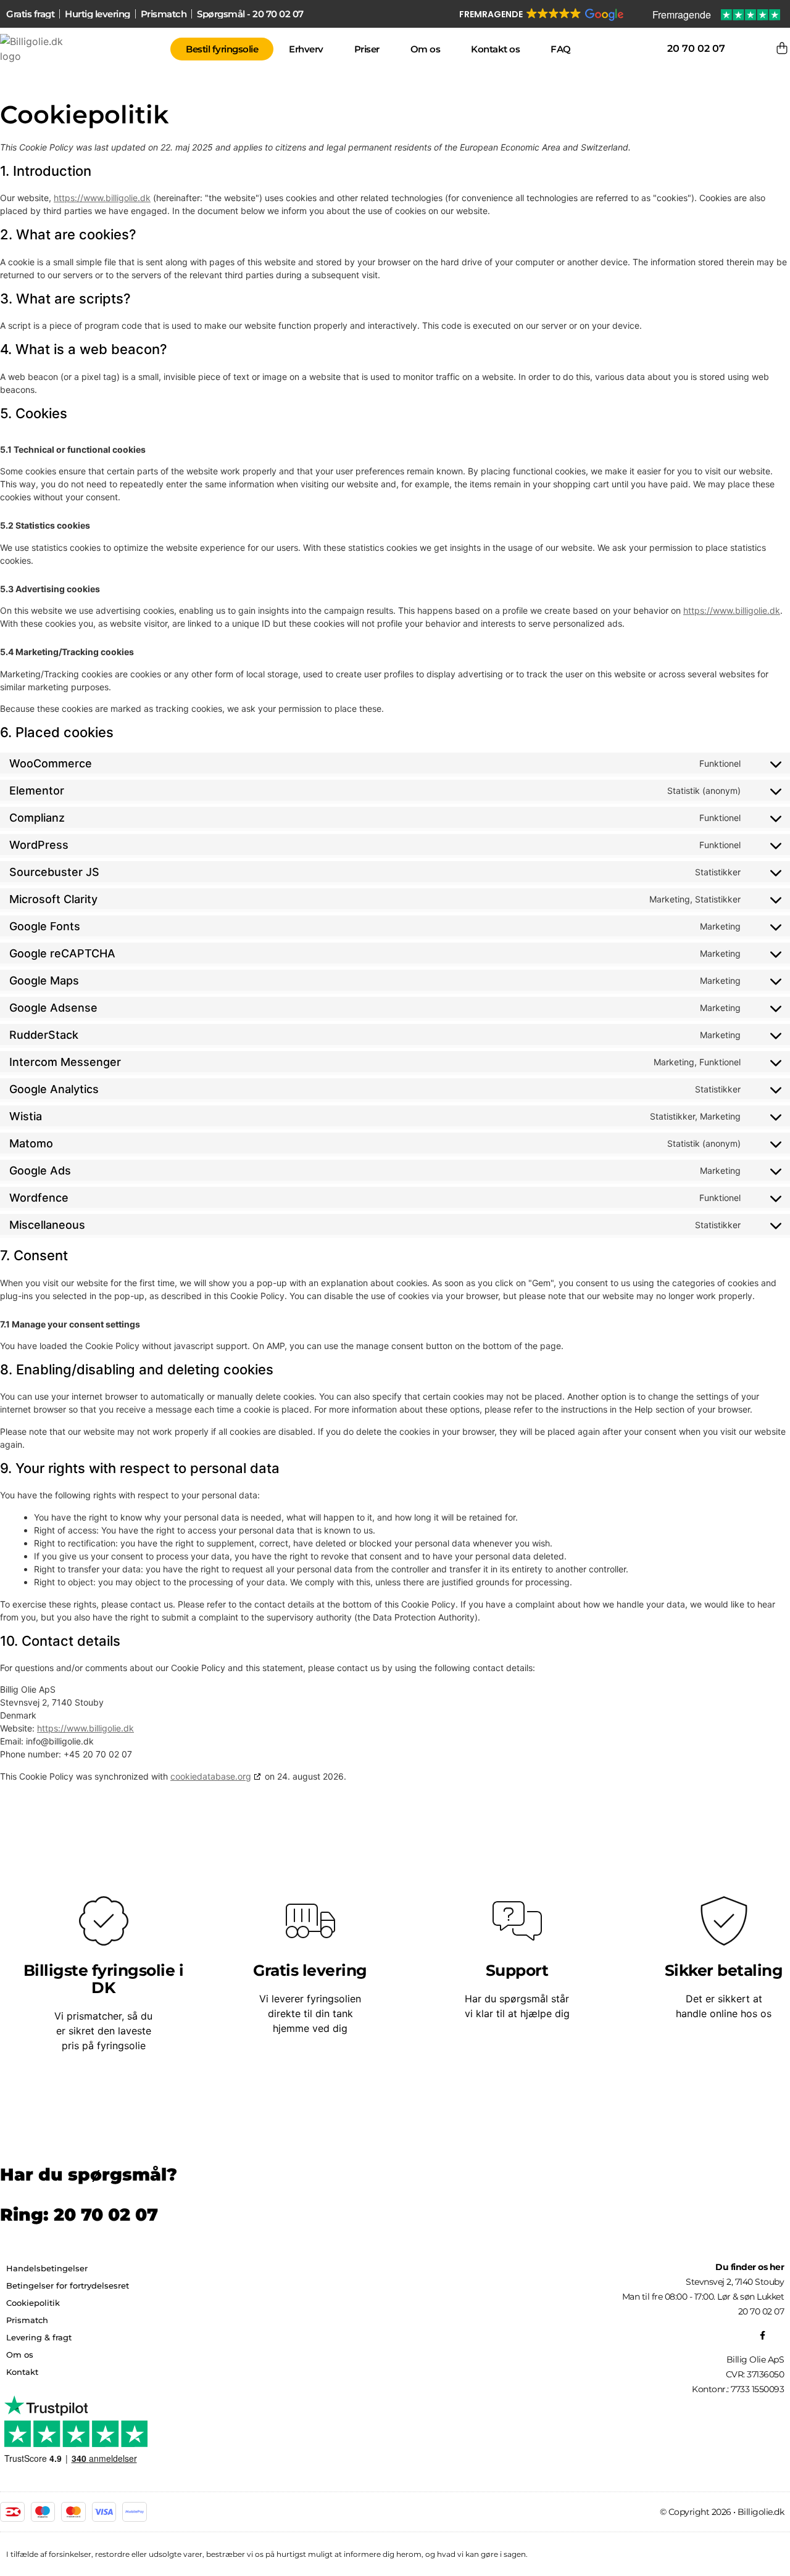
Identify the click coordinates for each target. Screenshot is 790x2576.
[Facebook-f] (762, 2335)
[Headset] (780, 2335)
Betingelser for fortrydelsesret (68, 2285)
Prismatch (27, 2320)
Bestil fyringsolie (222, 49)
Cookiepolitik (33, 2303)
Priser (367, 49)
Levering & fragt (39, 2337)
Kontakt (22, 2372)
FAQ (561, 49)
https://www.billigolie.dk (102, 198)
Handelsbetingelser (47, 2268)
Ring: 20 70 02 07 (79, 2215)
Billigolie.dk (761, 2512)
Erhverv (306, 49)
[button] (540, 15)
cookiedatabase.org (211, 1776)
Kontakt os (495, 49)
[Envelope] (771, 2335)
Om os (426, 49)
